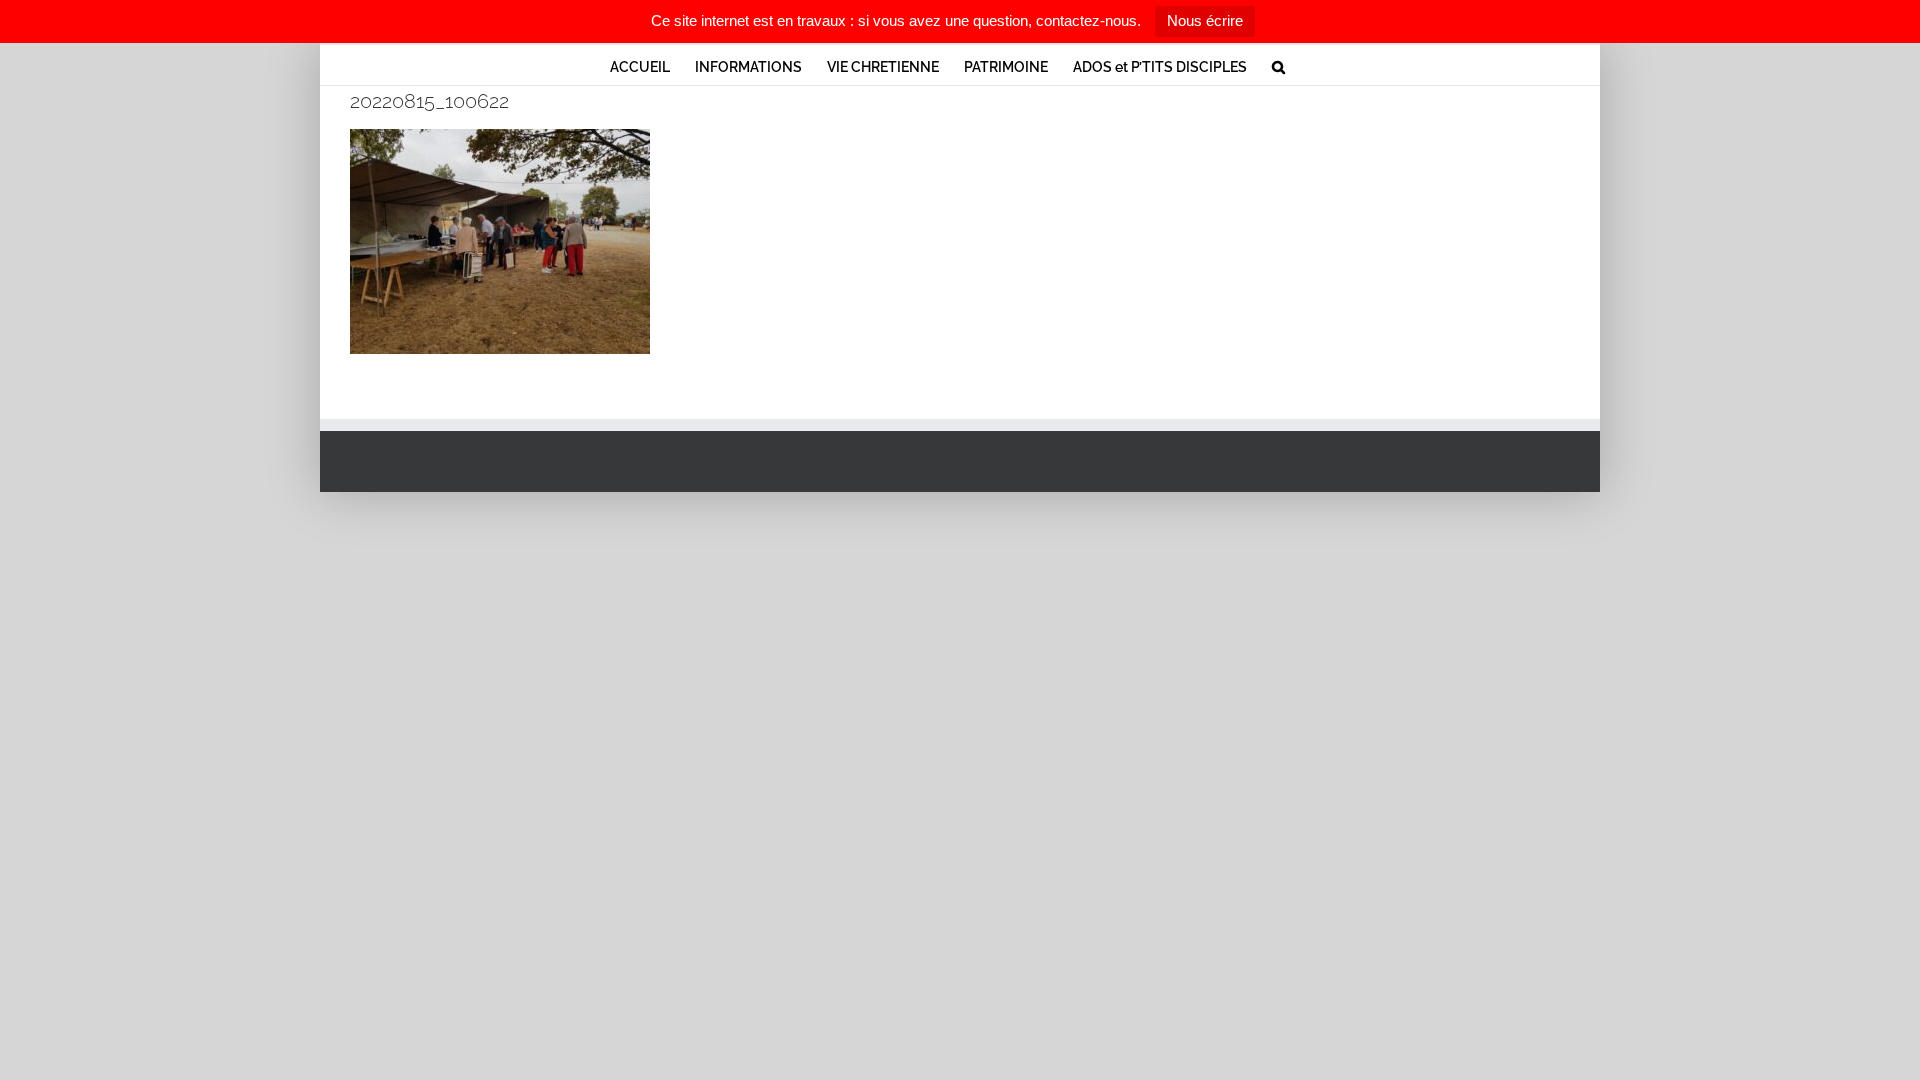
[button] (1278, 65)
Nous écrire (1205, 20)
